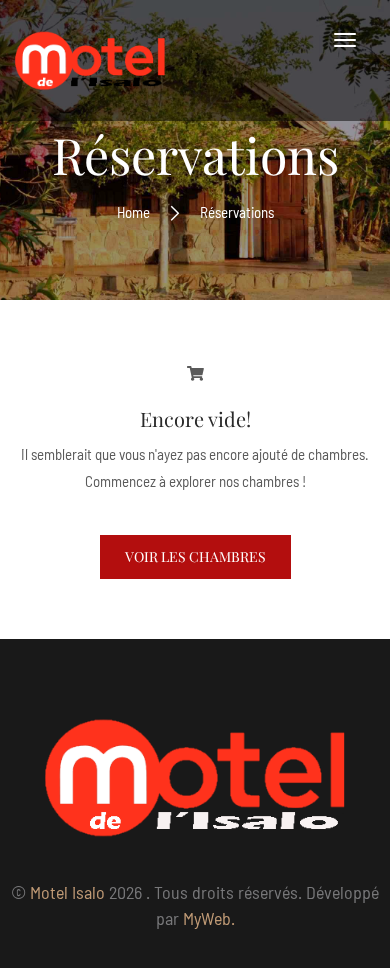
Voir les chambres (195, 556)
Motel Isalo (67, 892)
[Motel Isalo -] (90, 60)
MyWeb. (209, 918)
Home (133, 212)
